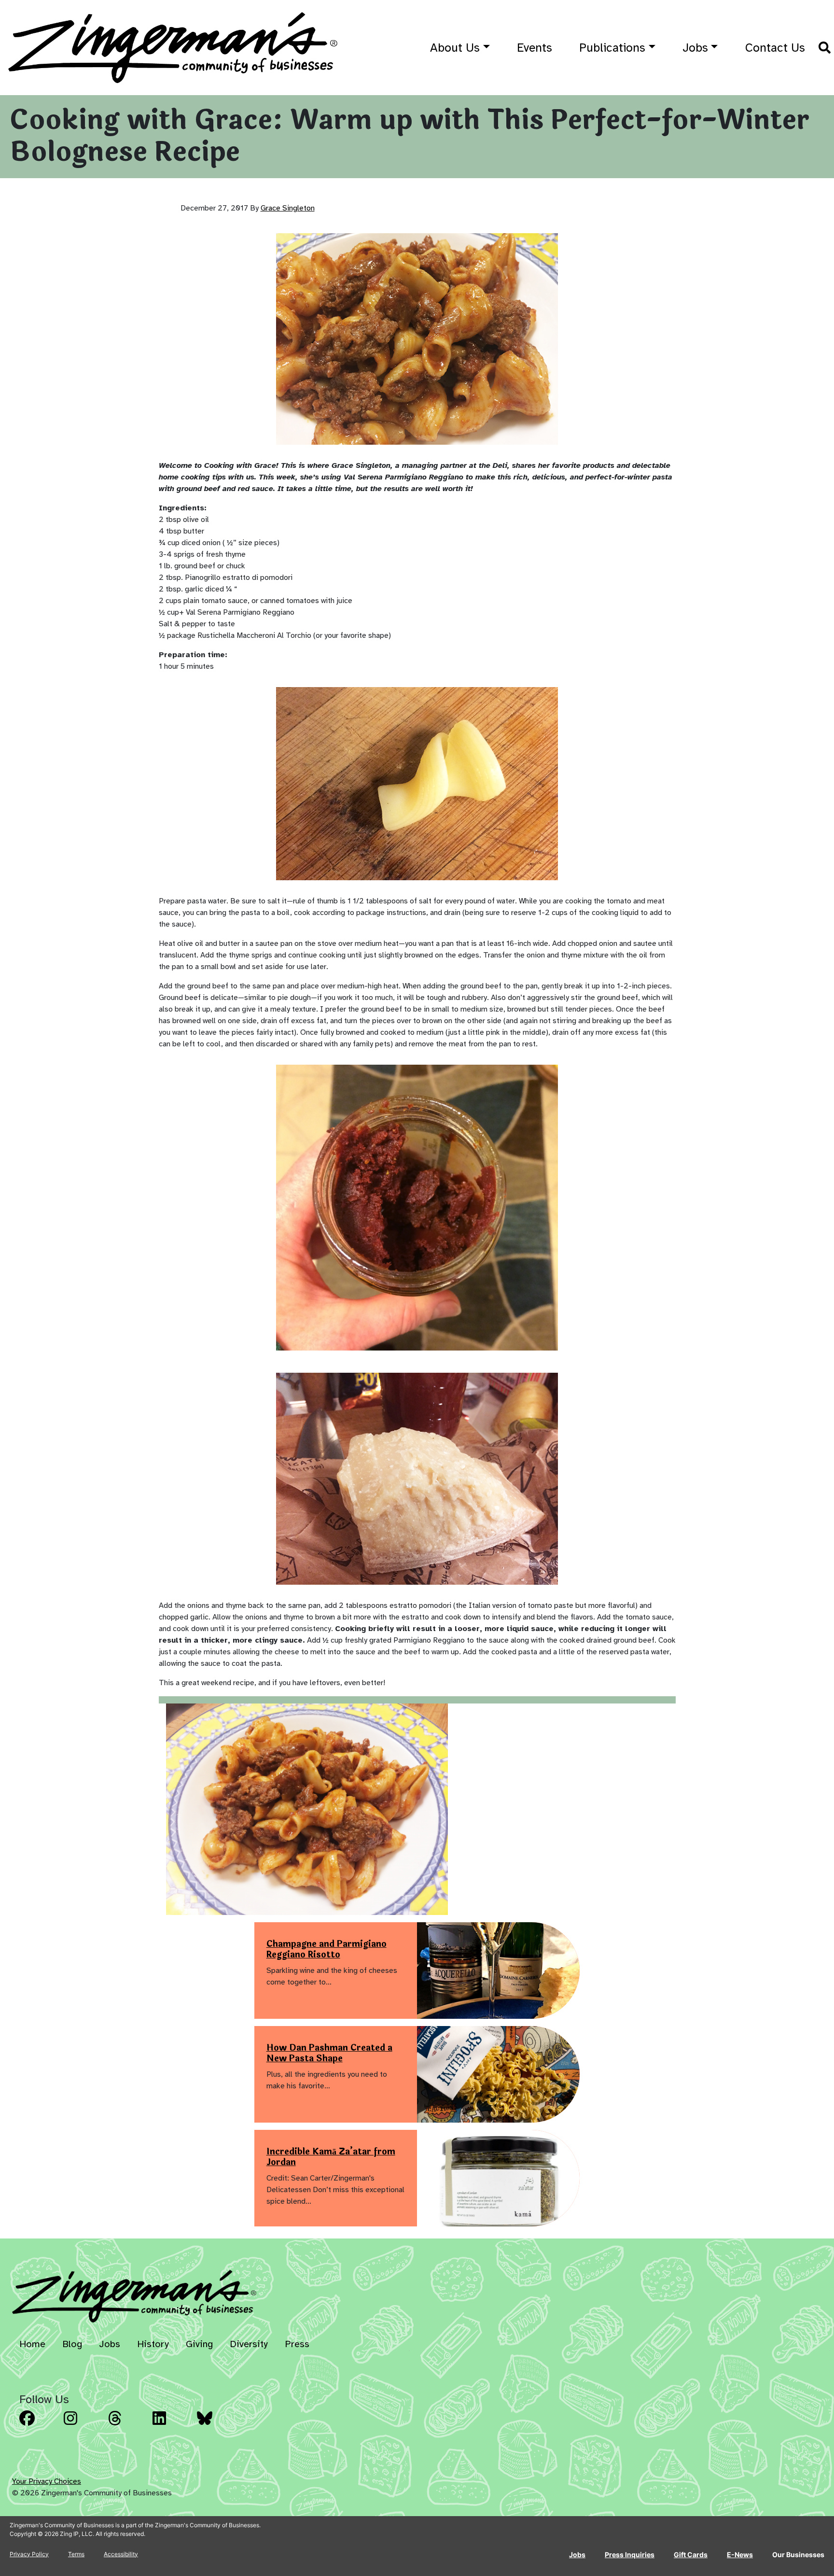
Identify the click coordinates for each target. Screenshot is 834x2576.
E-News (740, 2555)
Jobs (695, 48)
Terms (76, 2554)
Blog (72, 2344)
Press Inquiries (630, 2555)
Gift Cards (691, 2555)
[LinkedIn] (172, 2425)
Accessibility (121, 2554)
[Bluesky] (216, 2425)
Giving (199, 2344)
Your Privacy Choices (47, 2481)
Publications (612, 48)
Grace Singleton (288, 208)
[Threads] (127, 2425)
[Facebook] (39, 2425)
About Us (455, 48)
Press (297, 2344)
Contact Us (775, 48)
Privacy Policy (29, 2554)
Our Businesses (798, 2555)
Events (535, 48)
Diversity (249, 2344)
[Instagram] (83, 2425)
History (153, 2344)
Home (32, 2344)
